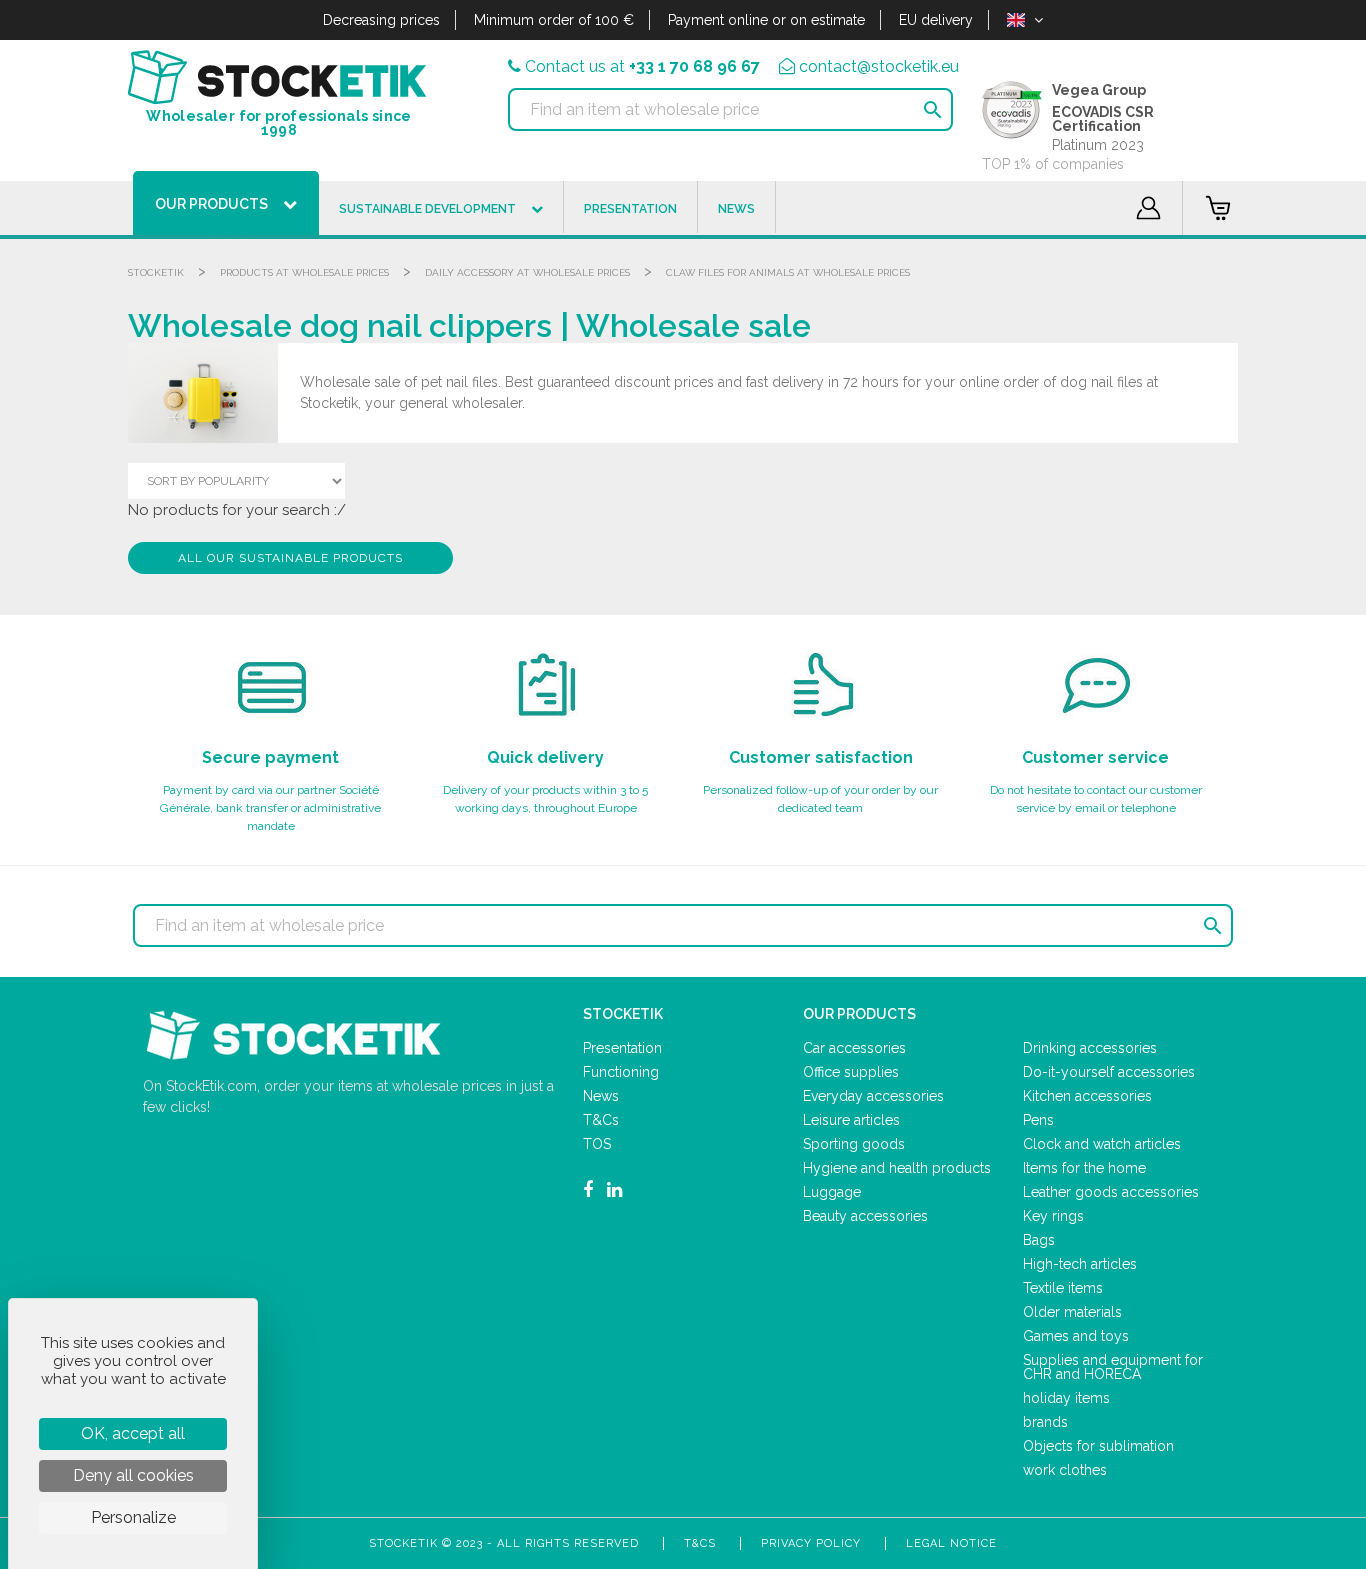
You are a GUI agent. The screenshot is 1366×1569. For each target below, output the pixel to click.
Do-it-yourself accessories (1109, 1072)
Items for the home (1084, 1168)
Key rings (1053, 1216)
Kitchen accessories (1087, 1096)
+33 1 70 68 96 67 (694, 66)
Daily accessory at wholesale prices (527, 272)
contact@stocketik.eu (879, 66)
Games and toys (1076, 1336)
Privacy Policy (811, 1543)
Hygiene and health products (897, 1168)
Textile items (1063, 1288)
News (601, 1096)
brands (1045, 1422)
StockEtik (156, 272)
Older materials (1072, 1312)
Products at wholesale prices (304, 272)
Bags (1039, 1240)
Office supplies (851, 1072)
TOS (597, 1144)
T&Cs (601, 1120)
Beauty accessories (865, 1216)
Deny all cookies (133, 1475)
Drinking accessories (1090, 1048)
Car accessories (854, 1048)
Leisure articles (851, 1120)
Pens (1038, 1120)
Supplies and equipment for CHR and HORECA (1113, 1367)
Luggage (832, 1192)
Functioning (621, 1072)
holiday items (1066, 1398)
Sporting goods (854, 1144)
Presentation (622, 1048)
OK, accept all (133, 1433)
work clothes (1065, 1470)
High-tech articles (1080, 1264)
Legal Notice (951, 1543)
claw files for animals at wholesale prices (788, 272)
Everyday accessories (873, 1096)
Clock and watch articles (1102, 1144)
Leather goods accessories (1111, 1192)
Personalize (133, 1517)
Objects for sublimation (1098, 1446)
